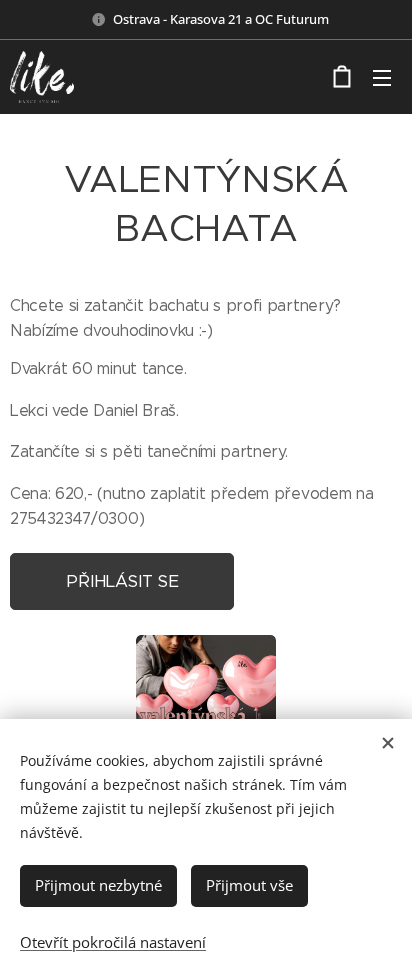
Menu (382, 77)
